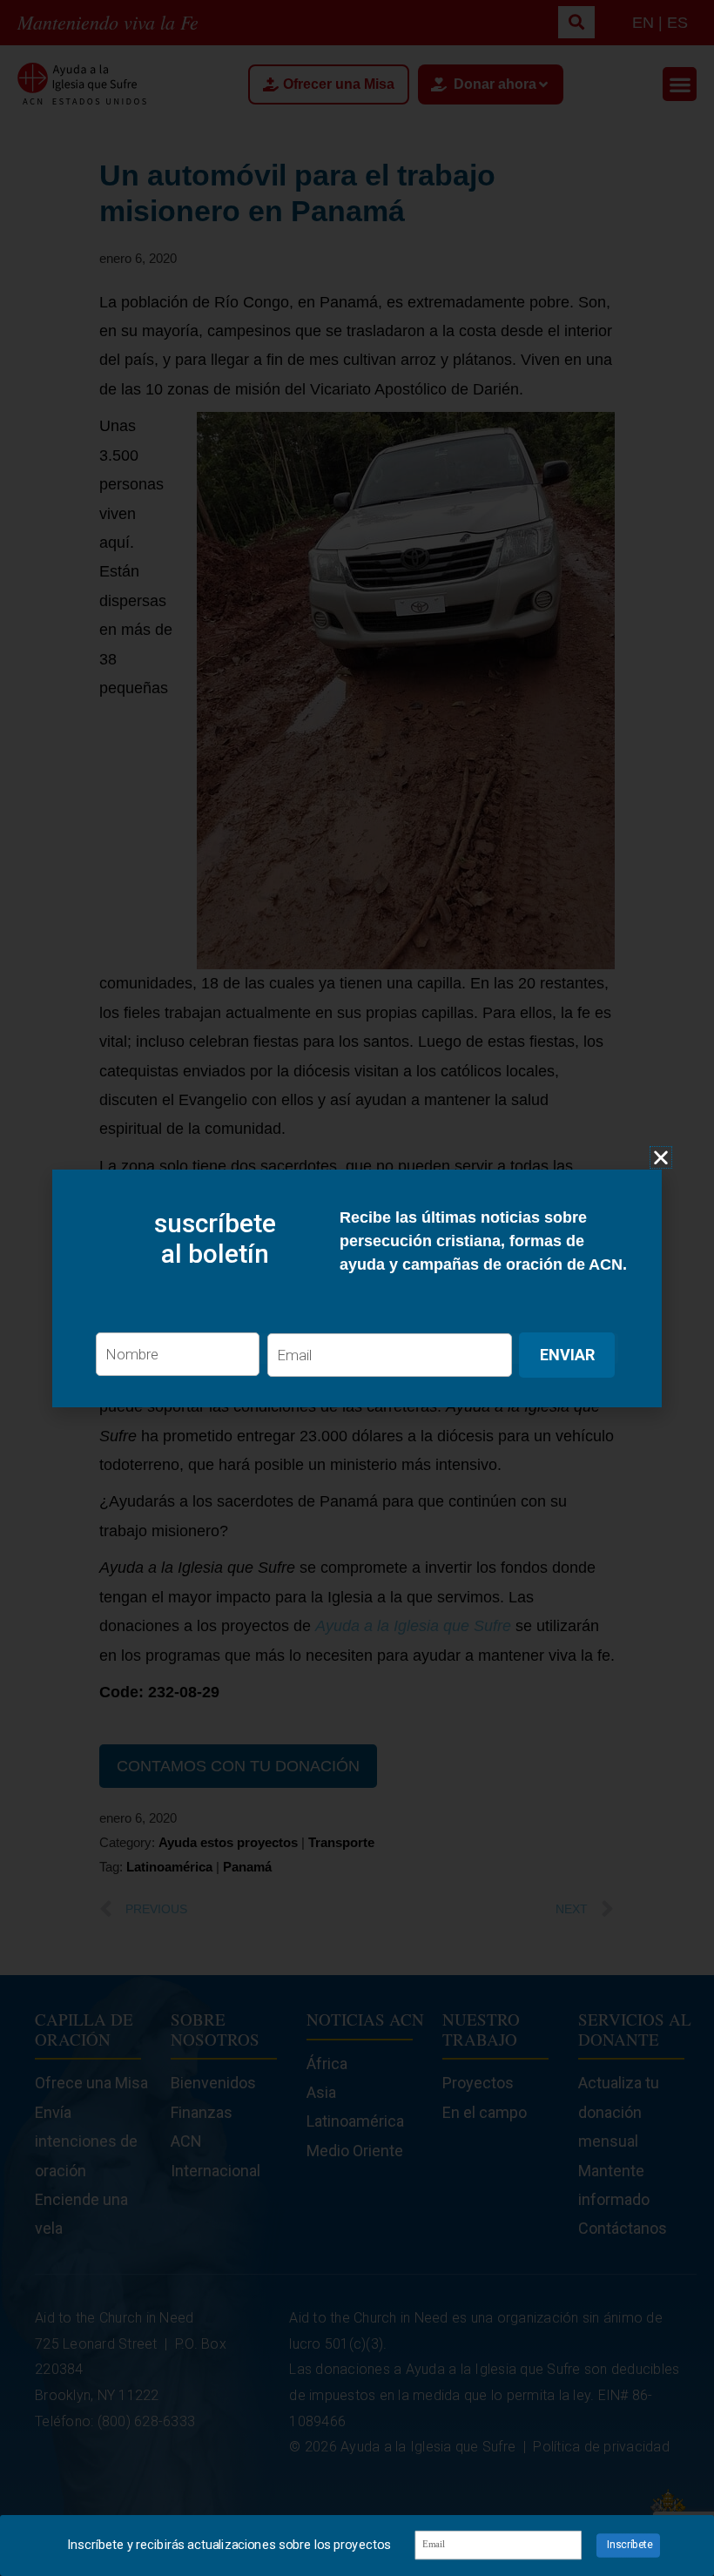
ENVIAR (567, 1355)
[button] (661, 1157)
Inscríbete (630, 2545)
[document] (357, 1288)
